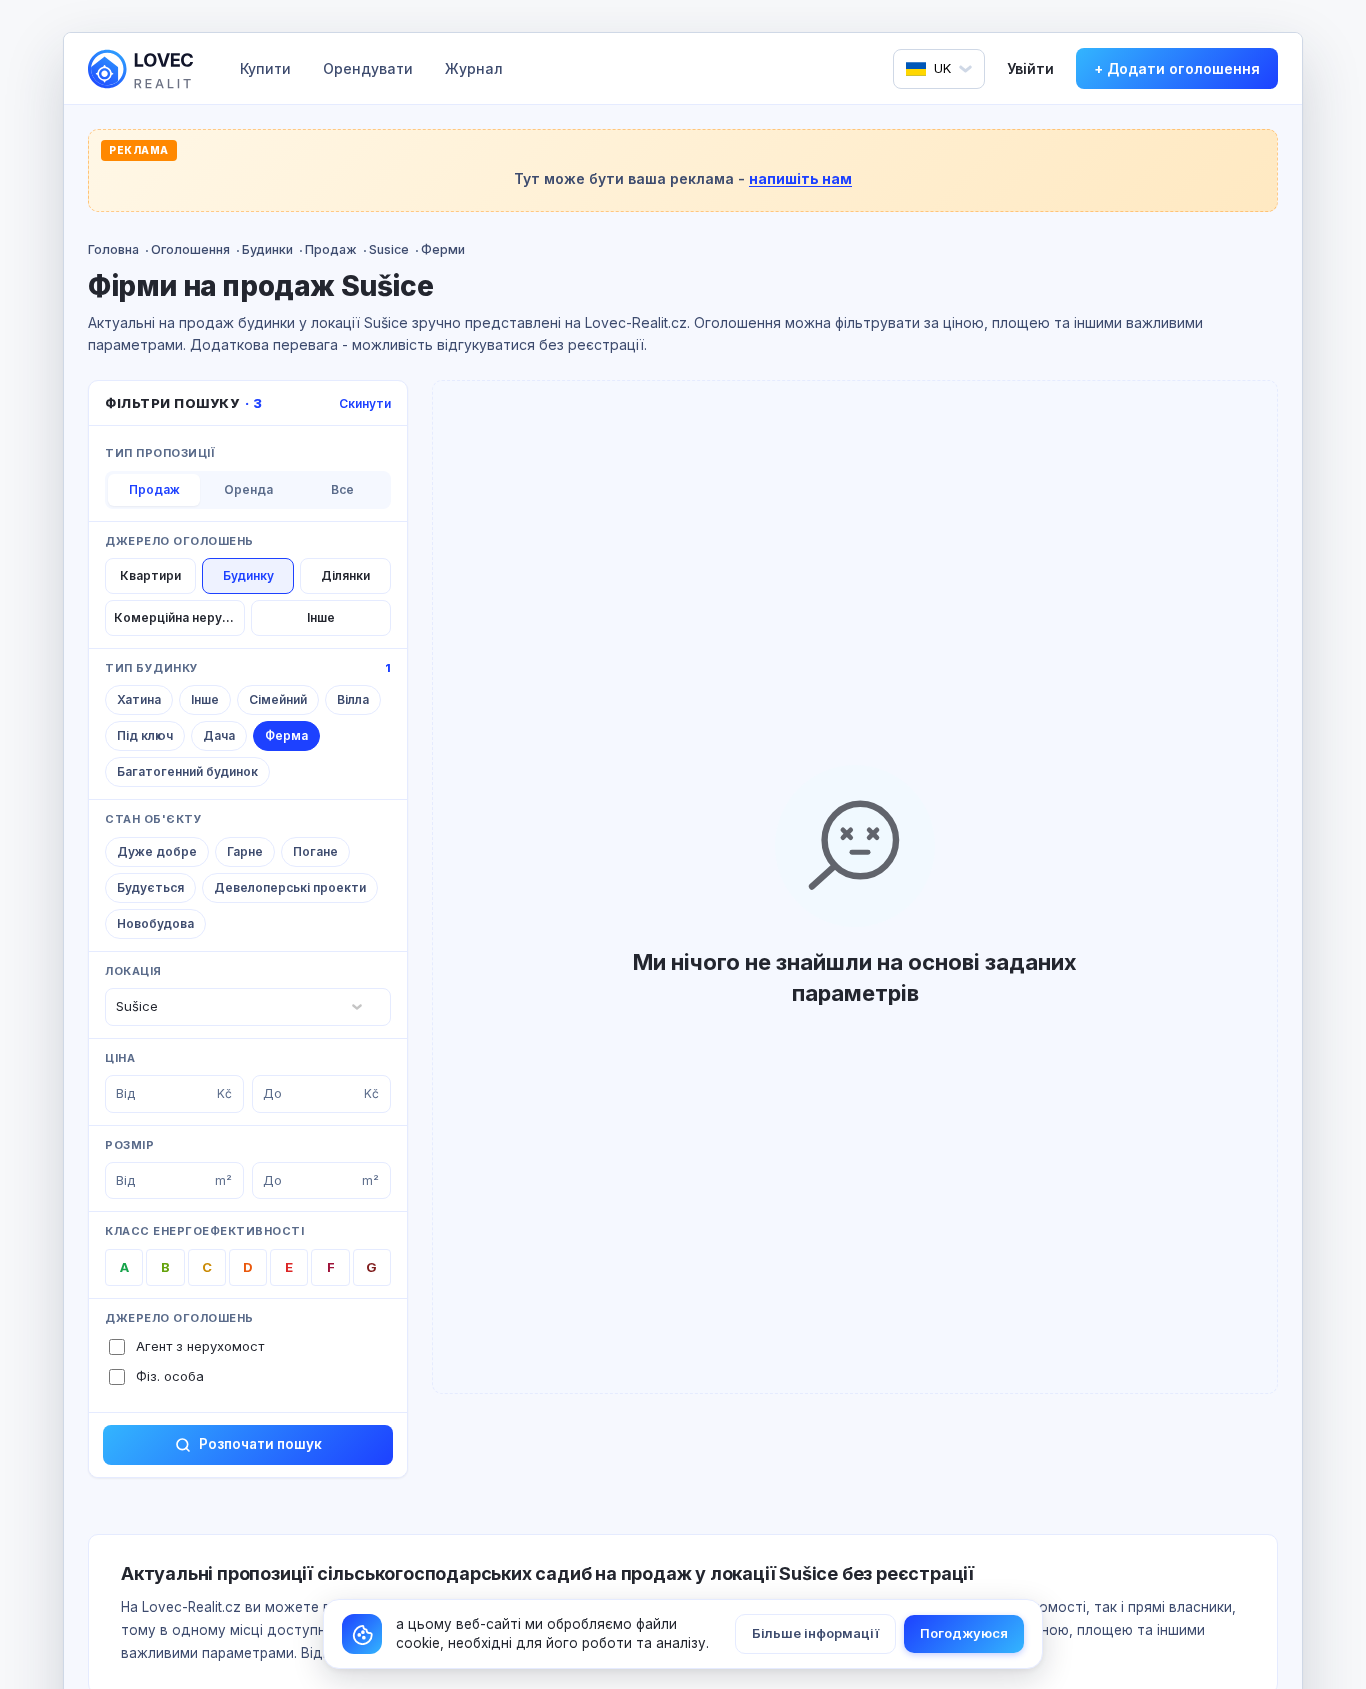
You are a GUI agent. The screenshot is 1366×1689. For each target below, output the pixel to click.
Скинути (365, 403)
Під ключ (145, 735)
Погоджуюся (964, 1633)
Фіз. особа (170, 1376)
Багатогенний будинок (187, 771)
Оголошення (190, 249)
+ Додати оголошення (1177, 68)
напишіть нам (800, 178)
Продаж (331, 249)
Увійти (1030, 68)
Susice (389, 249)
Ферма (286, 735)
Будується (150, 887)
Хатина (139, 699)
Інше (321, 617)
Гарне (245, 851)
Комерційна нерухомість (179, 617)
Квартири (150, 575)
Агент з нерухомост (200, 1346)
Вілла (353, 699)
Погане (315, 851)
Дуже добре (157, 851)
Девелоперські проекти (290, 887)
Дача (219, 735)
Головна (113, 249)
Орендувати (368, 68)
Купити (265, 68)
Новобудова (155, 923)
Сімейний (278, 699)
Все (342, 489)
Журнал (474, 68)
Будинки (267, 249)
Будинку (248, 575)
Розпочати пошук (260, 1444)
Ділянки (345, 575)
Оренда (248, 489)
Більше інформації (815, 1633)
